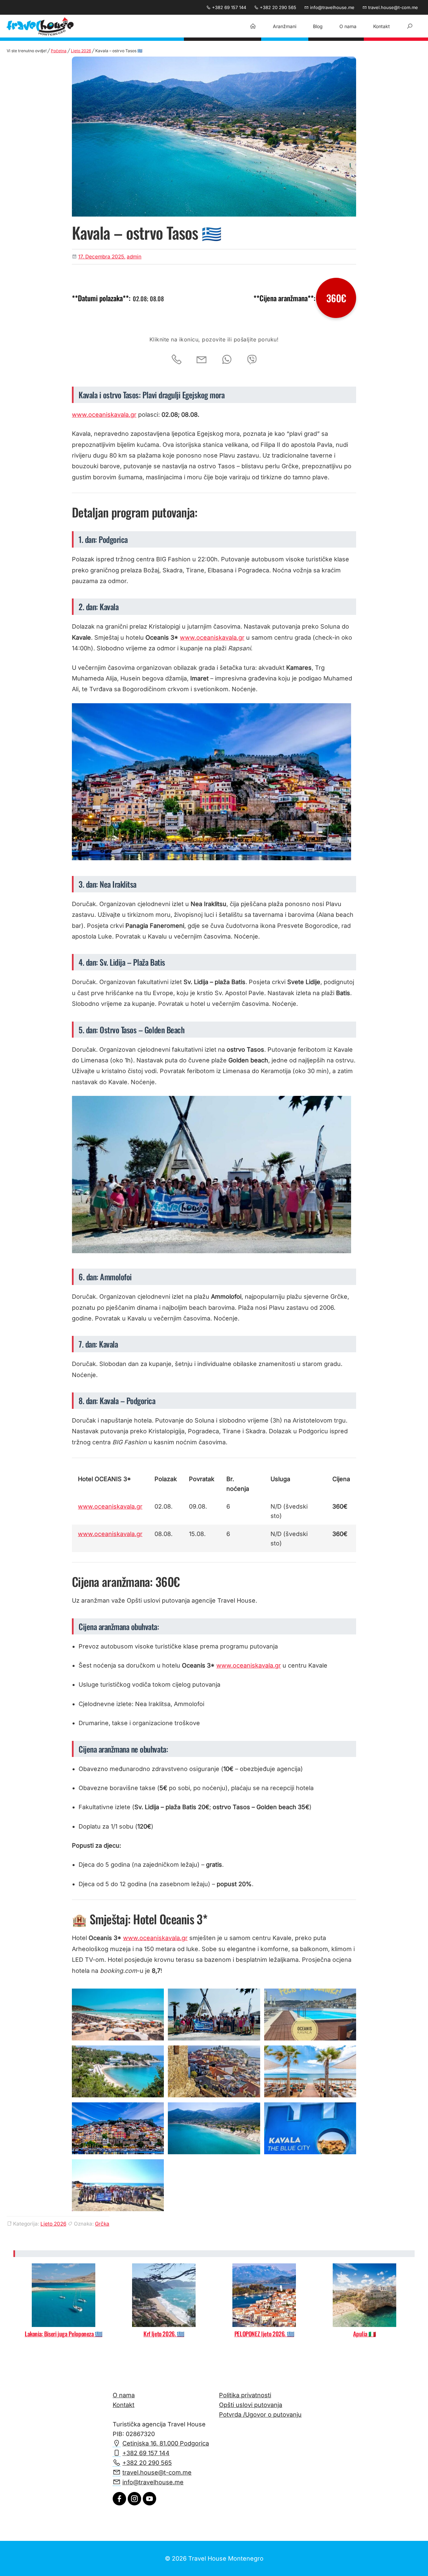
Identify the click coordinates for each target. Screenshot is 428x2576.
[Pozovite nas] (177, 359)
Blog (318, 26)
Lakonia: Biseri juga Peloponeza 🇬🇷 (64, 2334)
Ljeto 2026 (81, 51)
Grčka (102, 2224)
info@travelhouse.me (332, 7)
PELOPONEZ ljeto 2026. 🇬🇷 (264, 2334)
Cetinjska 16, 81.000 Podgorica (166, 2443)
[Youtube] (149, 2503)
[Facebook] (119, 2503)
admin (134, 257)
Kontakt (382, 26)
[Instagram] (134, 2503)
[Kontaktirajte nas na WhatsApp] (227, 359)
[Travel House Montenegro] (40, 27)
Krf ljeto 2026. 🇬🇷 (164, 2334)
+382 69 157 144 (228, 7)
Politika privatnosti (245, 2395)
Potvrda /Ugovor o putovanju (260, 2414)
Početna (59, 51)
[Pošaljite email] (202, 359)
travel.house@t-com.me (392, 7)
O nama (348, 26)
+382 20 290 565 (277, 7)
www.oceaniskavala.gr (104, 415)
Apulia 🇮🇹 (364, 2334)
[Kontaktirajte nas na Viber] (252, 359)
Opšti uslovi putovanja (251, 2405)
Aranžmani (285, 26)
